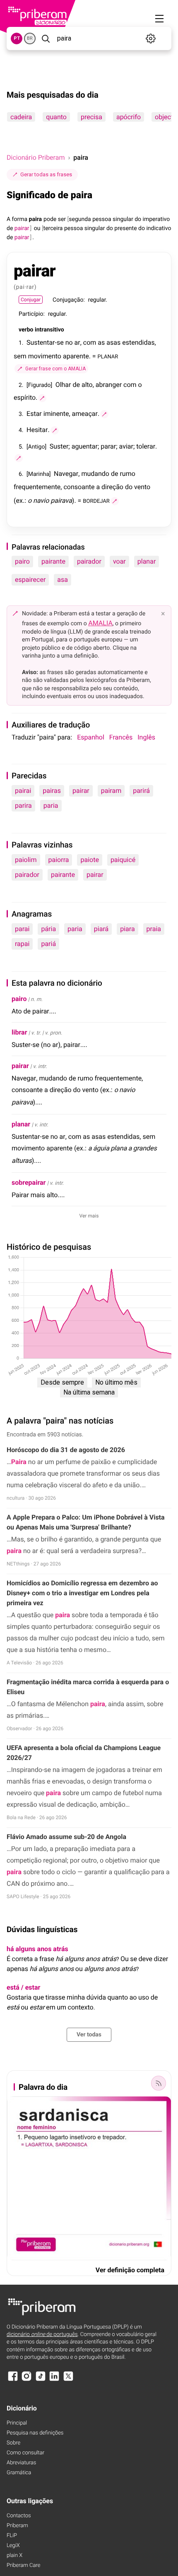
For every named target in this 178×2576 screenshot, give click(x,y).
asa (63, 580)
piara (127, 929)
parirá (141, 791)
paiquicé (123, 860)
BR (30, 38)
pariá (48, 944)
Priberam (17, 2526)
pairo (22, 561)
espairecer (30, 580)
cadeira (21, 117)
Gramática (19, 2473)
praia (154, 929)
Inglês (146, 737)
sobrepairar (29, 1182)
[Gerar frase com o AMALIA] (42, 398)
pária (48, 929)
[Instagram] (26, 2380)
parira (23, 805)
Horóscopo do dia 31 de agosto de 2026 (66, 1450)
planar (147, 561)
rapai (22, 944)
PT (17, 38)
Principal (17, 2423)
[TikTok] (41, 2380)
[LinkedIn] (54, 2380)
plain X (14, 2556)
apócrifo (129, 117)
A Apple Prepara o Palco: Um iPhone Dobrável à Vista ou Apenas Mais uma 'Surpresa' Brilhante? (86, 1522)
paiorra (59, 860)
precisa (91, 117)
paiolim (26, 860)
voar (119, 561)
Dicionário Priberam (36, 157)
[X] (68, 2380)
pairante (53, 561)
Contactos (19, 2516)
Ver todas (89, 2035)
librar (19, 1032)
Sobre (13, 2443)
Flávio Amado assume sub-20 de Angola (66, 1837)
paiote (89, 860)
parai (22, 929)
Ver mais (89, 1216)
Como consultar (25, 2453)
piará (101, 929)
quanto (56, 117)
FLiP (12, 2536)
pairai (23, 791)
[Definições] (151, 38)
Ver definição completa (130, 2270)
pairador (89, 561)
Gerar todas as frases (46, 174)
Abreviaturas (21, 2463)
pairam (111, 791)
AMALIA (100, 623)
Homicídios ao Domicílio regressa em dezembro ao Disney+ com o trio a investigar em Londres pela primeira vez (82, 1593)
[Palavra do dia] (159, 2083)
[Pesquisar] (46, 38)
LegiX (13, 2546)
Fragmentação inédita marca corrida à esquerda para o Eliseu (88, 1687)
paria (51, 805)
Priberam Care (23, 2565)
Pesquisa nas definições (35, 2433)
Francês (121, 737)
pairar (81, 791)
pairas (52, 791)
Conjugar (31, 300)
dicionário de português (42, 2335)
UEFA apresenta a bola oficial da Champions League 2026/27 (84, 1753)
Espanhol (91, 737)
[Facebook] (13, 2380)
